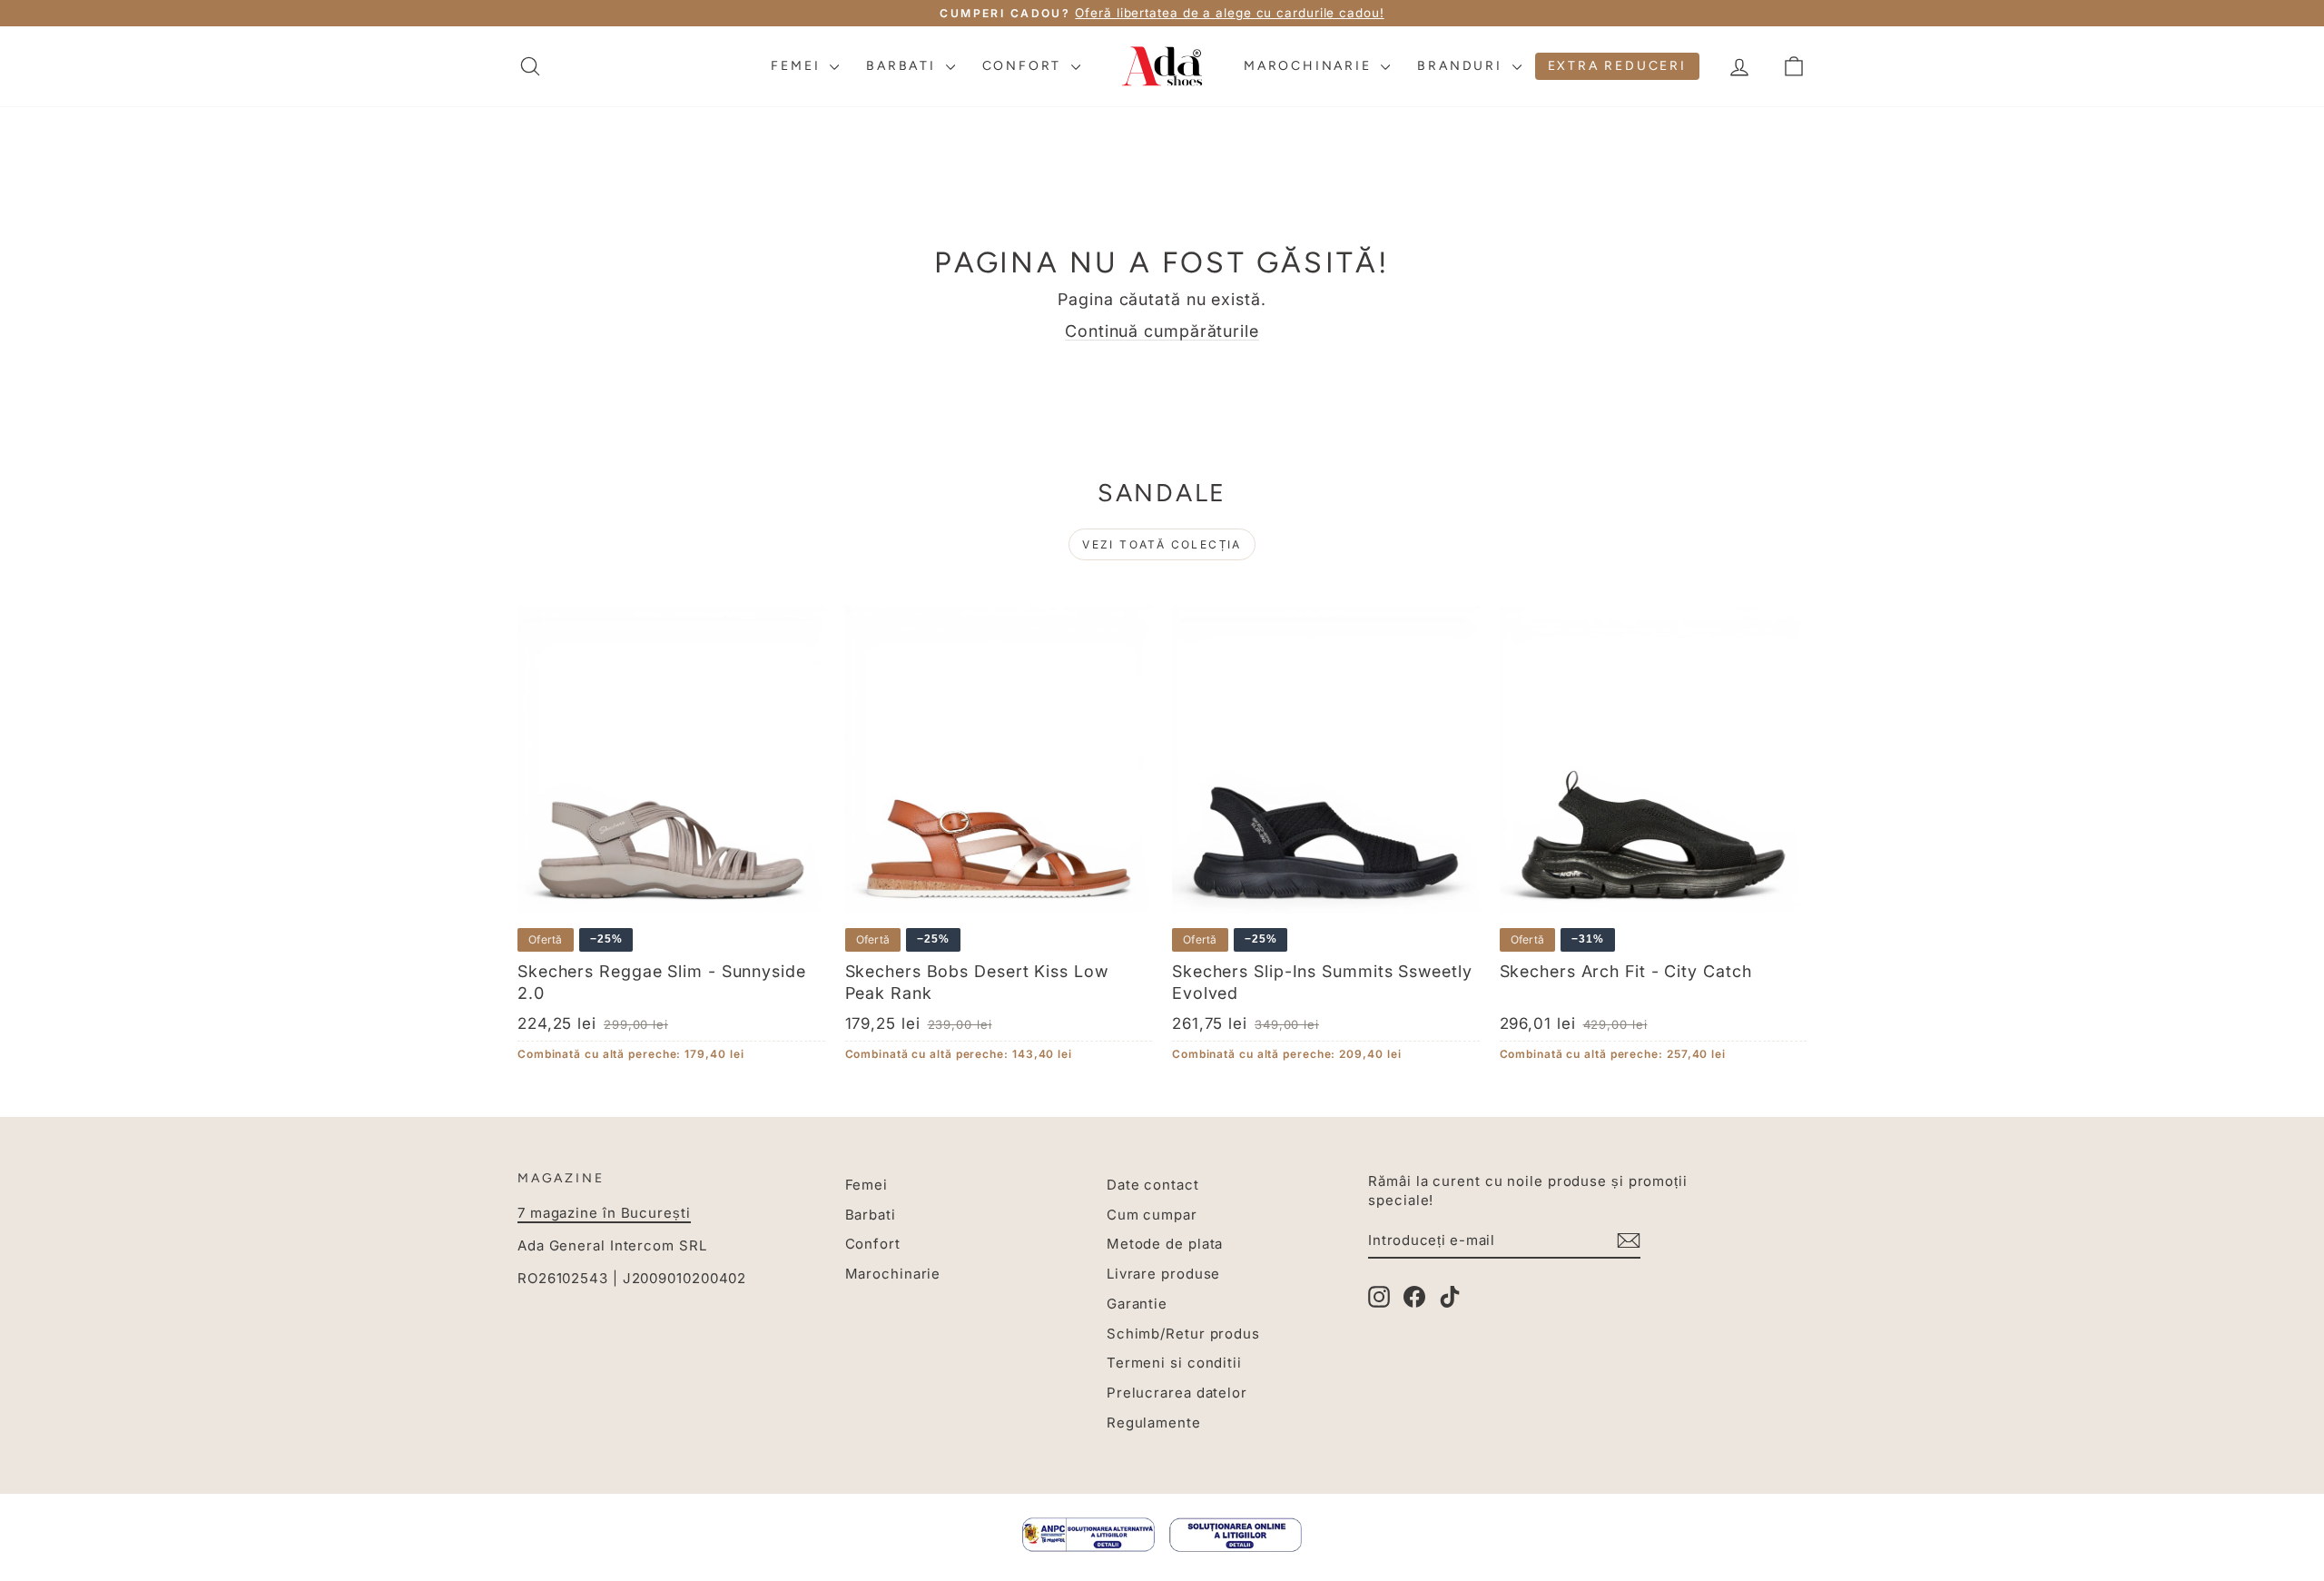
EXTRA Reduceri (1617, 66)
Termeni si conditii (1174, 1363)
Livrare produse (1164, 1274)
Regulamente (1154, 1423)
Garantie (1137, 1304)
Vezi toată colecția (1162, 544)
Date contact (1153, 1185)
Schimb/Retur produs (1183, 1334)
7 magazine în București (604, 1213)
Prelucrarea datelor (1177, 1393)
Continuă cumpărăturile (1162, 331)
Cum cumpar (1152, 1215)
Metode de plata (1165, 1244)
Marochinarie (1310, 66)
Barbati (903, 66)
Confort (1024, 66)
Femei (798, 66)
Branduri (1462, 66)
